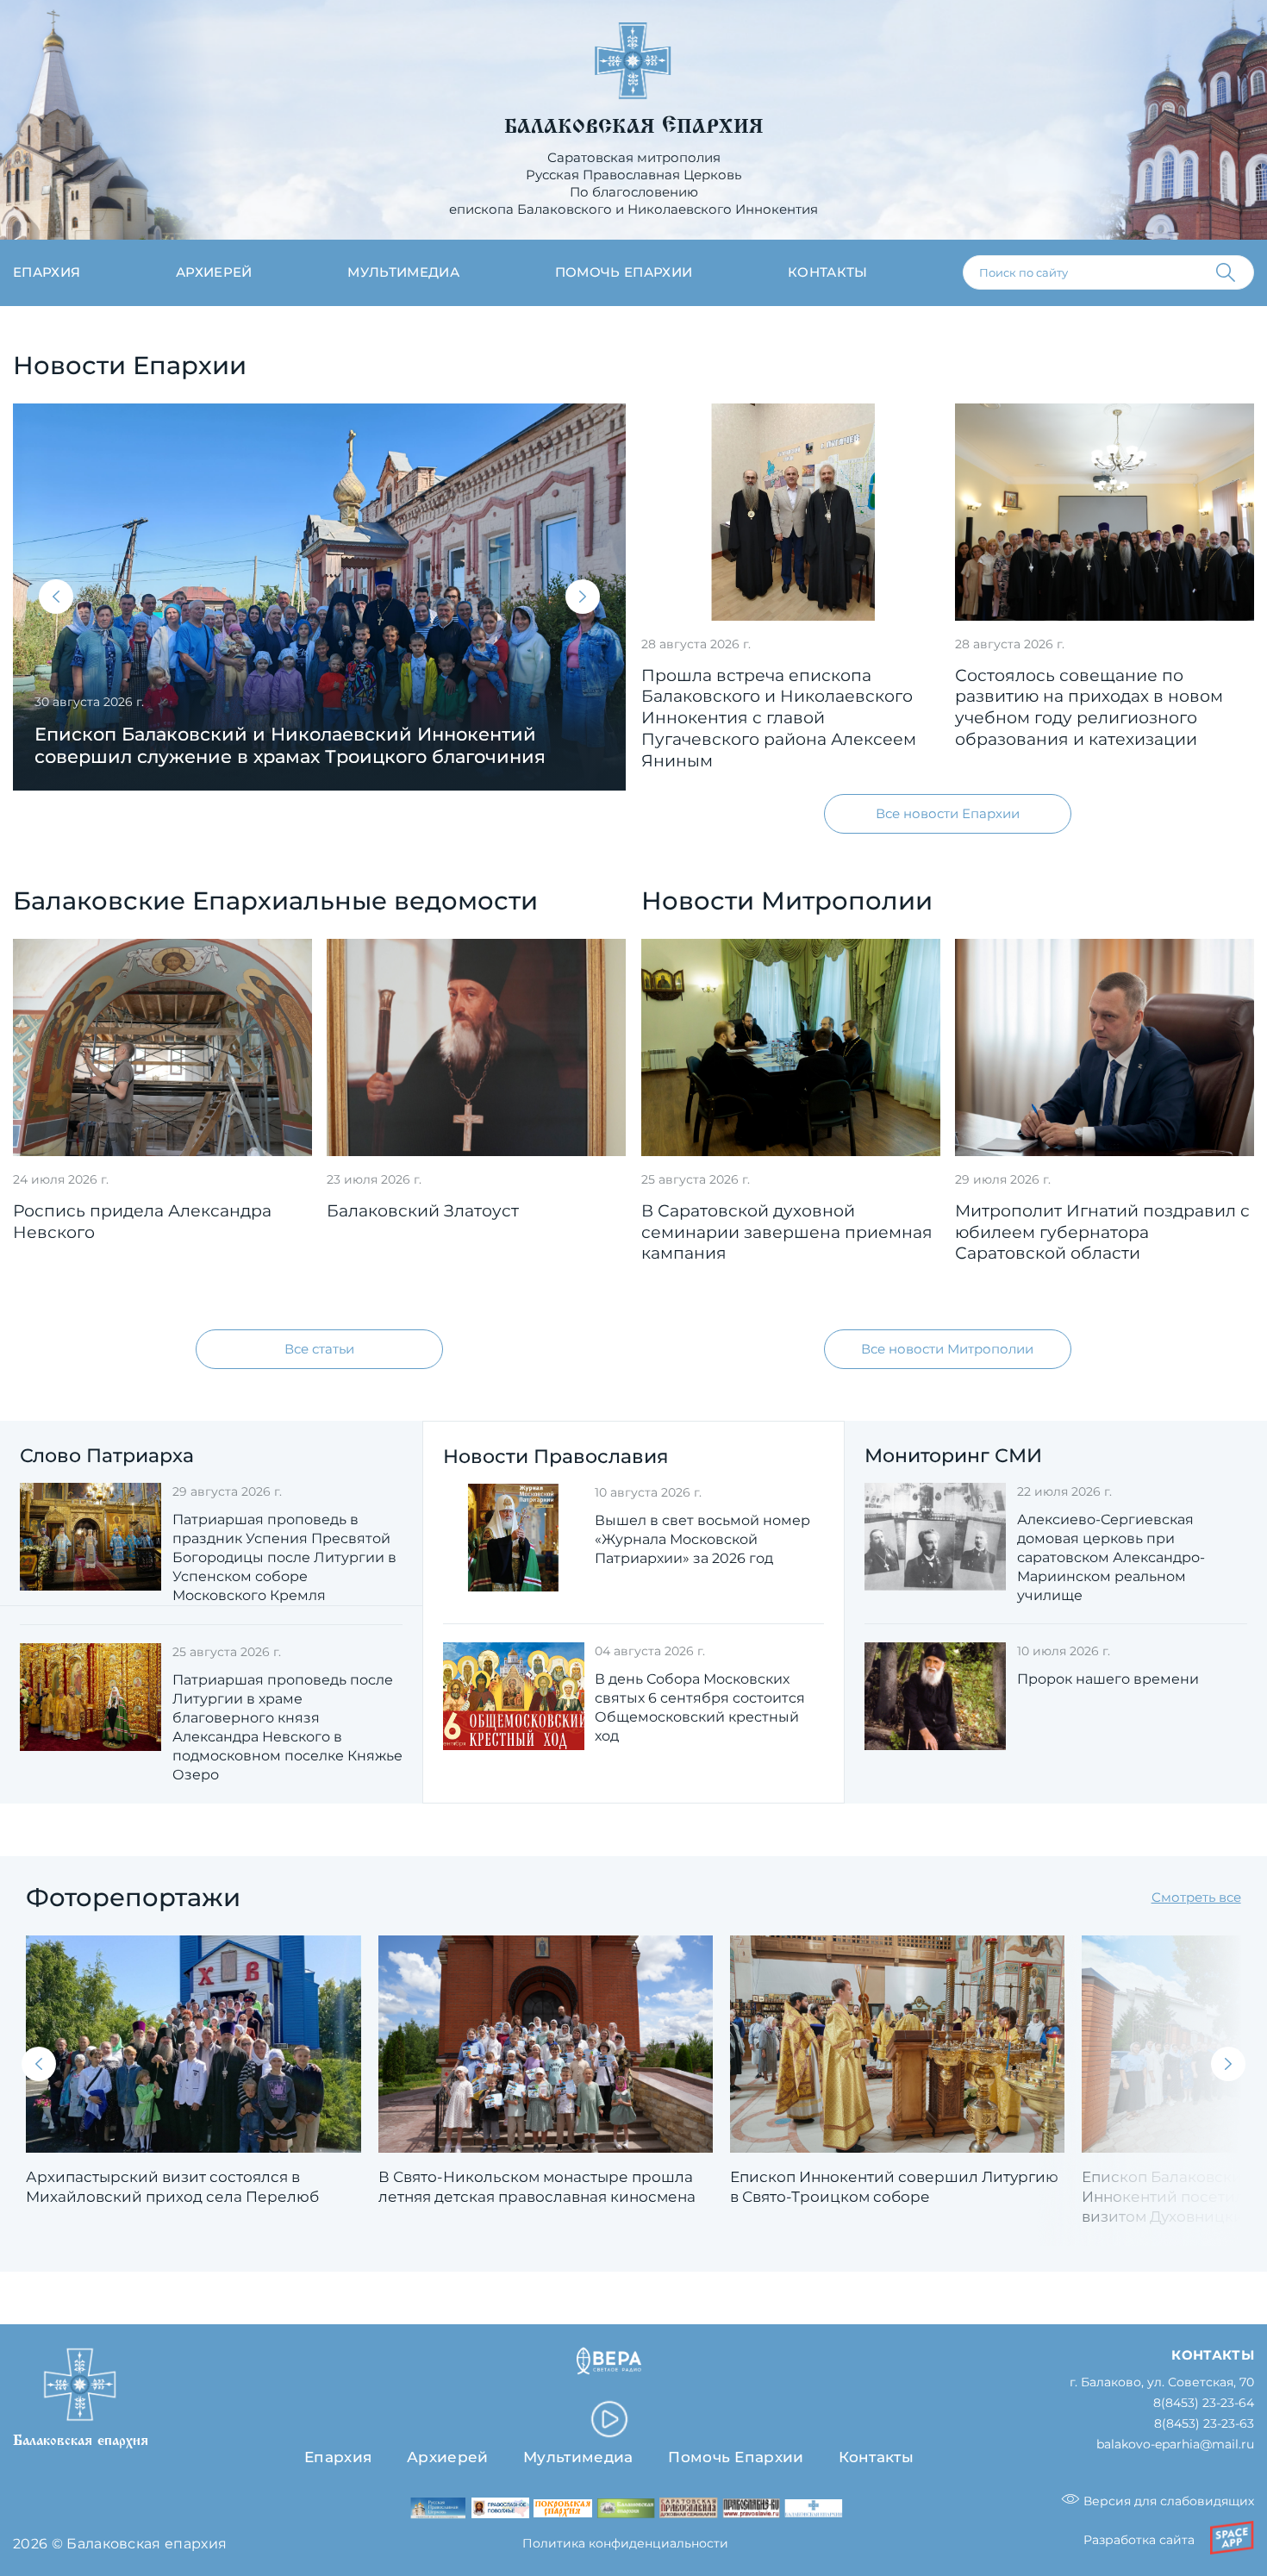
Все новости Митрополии (947, 1349)
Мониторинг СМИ (953, 1456)
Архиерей (214, 272)
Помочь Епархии (736, 2457)
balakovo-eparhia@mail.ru (1175, 2445)
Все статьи (319, 1349)
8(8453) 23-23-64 (1204, 2403)
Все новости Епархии (948, 813)
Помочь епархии (624, 272)
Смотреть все (1196, 1897)
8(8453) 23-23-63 (1204, 2424)
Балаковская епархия (634, 127)
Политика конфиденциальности (625, 2543)
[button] (56, 597)
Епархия (47, 272)
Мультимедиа (403, 272)
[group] (319, 597)
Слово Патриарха (107, 1456)
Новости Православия (555, 1457)
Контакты (828, 272)
